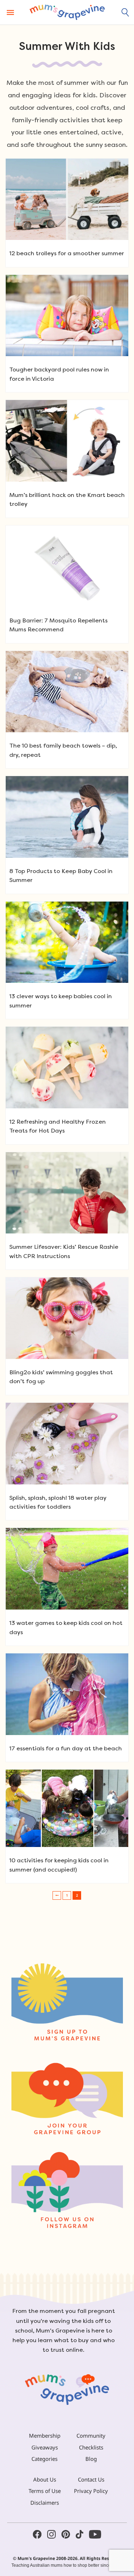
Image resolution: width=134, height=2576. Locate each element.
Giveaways (45, 2447)
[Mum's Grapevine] (67, 12)
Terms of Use (45, 2491)
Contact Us (91, 2479)
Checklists (91, 2447)
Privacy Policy (91, 2491)
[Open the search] (125, 12)
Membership (45, 2436)
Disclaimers (45, 2503)
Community (91, 2436)
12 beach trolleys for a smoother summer (67, 253)
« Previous (57, 1895)
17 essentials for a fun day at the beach (66, 1748)
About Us (45, 2479)
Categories (44, 2459)
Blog (91, 2459)
